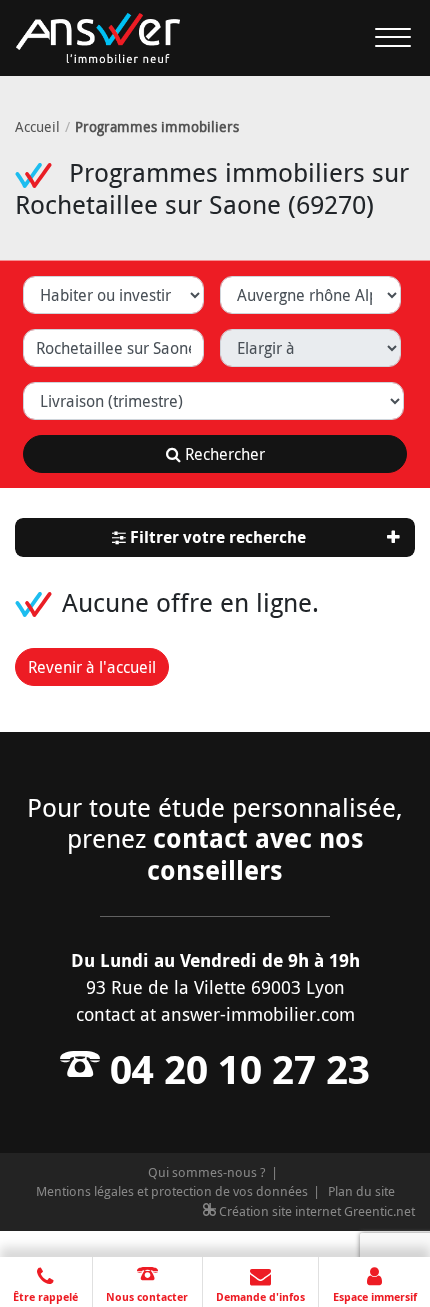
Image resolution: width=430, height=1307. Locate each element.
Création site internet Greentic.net (315, 1211)
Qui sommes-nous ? (207, 1172)
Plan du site (361, 1191)
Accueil (37, 126)
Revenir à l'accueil (92, 667)
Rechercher (223, 454)
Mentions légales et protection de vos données (172, 1191)
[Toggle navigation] (381, 38)
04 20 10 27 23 (235, 1069)
